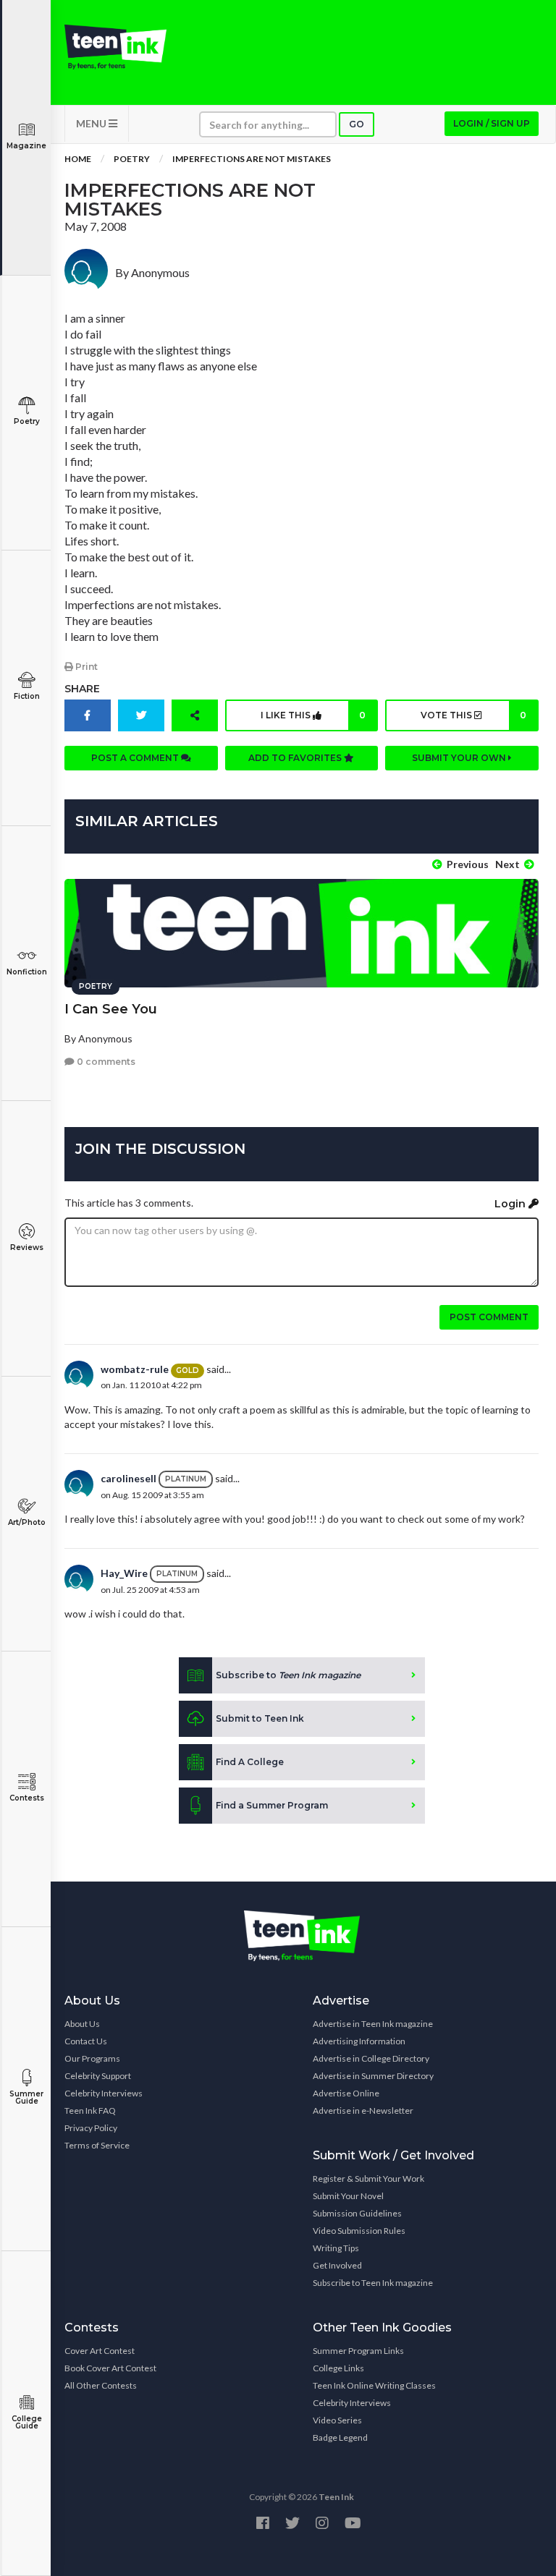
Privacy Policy (91, 2128)
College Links (338, 2368)
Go (357, 124)
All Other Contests (101, 2385)
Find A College (250, 1762)
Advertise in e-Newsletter (363, 2110)
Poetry (27, 421)
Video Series (337, 2420)
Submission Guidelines (357, 2213)
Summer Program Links (358, 2351)
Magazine (26, 146)
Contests (27, 1798)
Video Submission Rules (359, 2231)
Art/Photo (27, 1522)
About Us (82, 2024)
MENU (92, 123)
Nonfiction (27, 972)
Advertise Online (346, 2093)
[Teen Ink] (115, 47)
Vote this (473, 715)
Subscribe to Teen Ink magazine (373, 2283)
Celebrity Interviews (104, 2093)
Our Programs (92, 2058)
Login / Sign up (492, 123)
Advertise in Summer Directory (373, 2076)
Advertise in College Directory (371, 2058)
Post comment (489, 1317)
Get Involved (337, 2265)
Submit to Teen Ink (260, 1718)
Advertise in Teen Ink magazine (373, 2024)
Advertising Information (359, 2041)
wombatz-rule (135, 1369)
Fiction (27, 696)
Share (82, 689)
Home (78, 159)
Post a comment (136, 758)
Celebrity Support (98, 2076)
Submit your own (460, 758)
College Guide (27, 2422)
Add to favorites (296, 758)
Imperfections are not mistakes (252, 159)
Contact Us (86, 2041)
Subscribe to (288, 1675)
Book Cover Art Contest (110, 2368)
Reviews (27, 1247)
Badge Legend (340, 2437)
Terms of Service (97, 2145)
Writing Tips (336, 2248)
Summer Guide (26, 2097)
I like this (313, 715)
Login (511, 1204)
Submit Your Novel (348, 2196)
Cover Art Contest (100, 2351)
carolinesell (129, 1478)
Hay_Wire (124, 1573)
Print (85, 667)
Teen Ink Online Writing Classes (374, 2385)
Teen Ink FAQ (90, 2110)
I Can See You (111, 1009)
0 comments (105, 1062)
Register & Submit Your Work (368, 2178)
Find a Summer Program (272, 1805)
